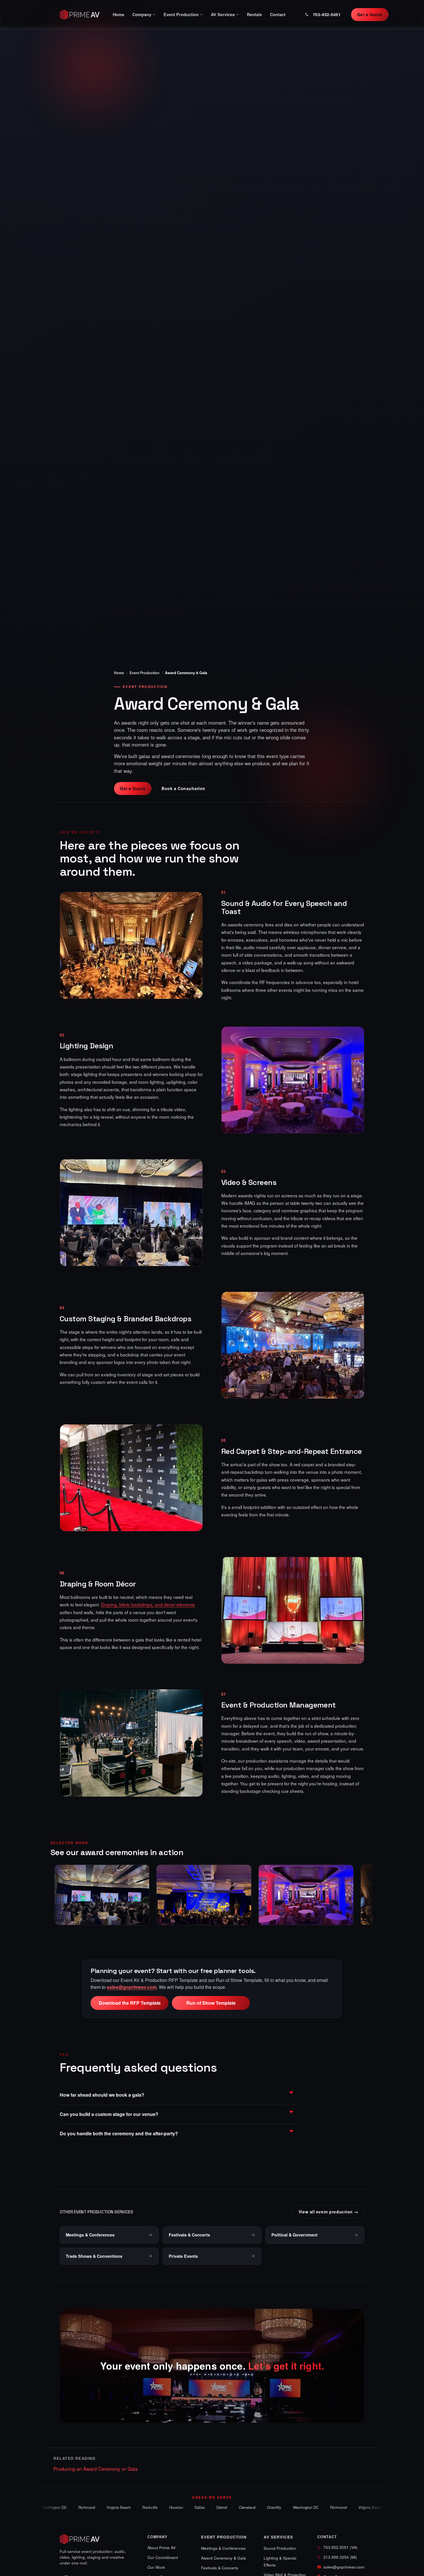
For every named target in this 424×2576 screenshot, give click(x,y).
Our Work (156, 2567)
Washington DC (51, 2507)
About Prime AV (162, 2548)
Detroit (219, 2507)
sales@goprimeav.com (132, 1987)
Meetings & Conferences (90, 2235)
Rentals (254, 14)
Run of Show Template (211, 2003)
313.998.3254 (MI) (340, 2557)
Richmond (84, 2507)
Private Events (183, 2256)
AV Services (278, 2537)
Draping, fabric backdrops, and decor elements (148, 1604)
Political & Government (294, 2235)
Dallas (197, 2507)
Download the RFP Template (130, 2003)
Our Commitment (163, 2557)
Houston (173, 2507)
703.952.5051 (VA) (340, 2547)
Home (119, 14)
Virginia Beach (116, 2507)
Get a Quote (370, 14)
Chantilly (271, 2507)
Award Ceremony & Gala (224, 2558)
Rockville (147, 2507)
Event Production (145, 673)
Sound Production (280, 2548)
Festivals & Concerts (189, 2235)
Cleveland (244, 2507)
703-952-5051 (327, 14)
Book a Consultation (183, 788)
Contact (278, 14)
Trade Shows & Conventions (94, 2256)
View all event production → (328, 2212)
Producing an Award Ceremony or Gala (95, 2469)
